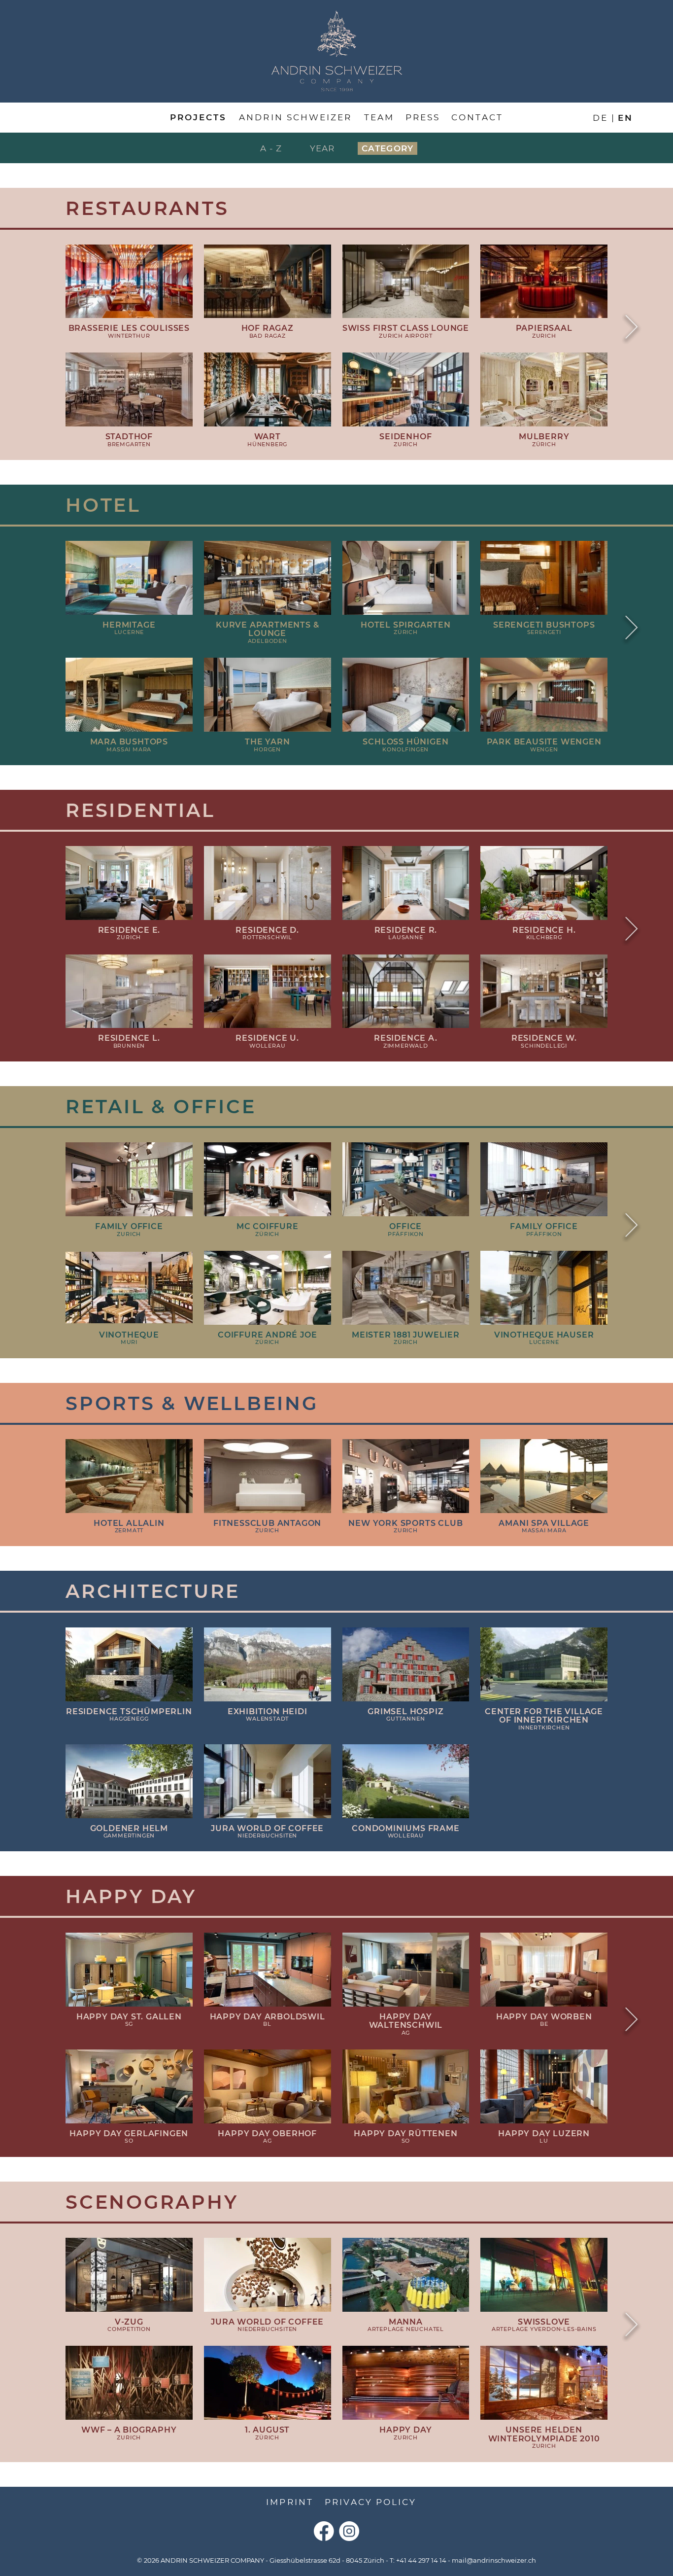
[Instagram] (349, 2531)
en (625, 117)
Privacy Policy (370, 2502)
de (600, 117)
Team (379, 117)
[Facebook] (324, 2531)
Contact (477, 117)
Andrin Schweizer (295, 117)
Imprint (289, 2502)
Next (632, 328)
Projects (198, 117)
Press (423, 117)
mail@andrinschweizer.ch (494, 2560)
